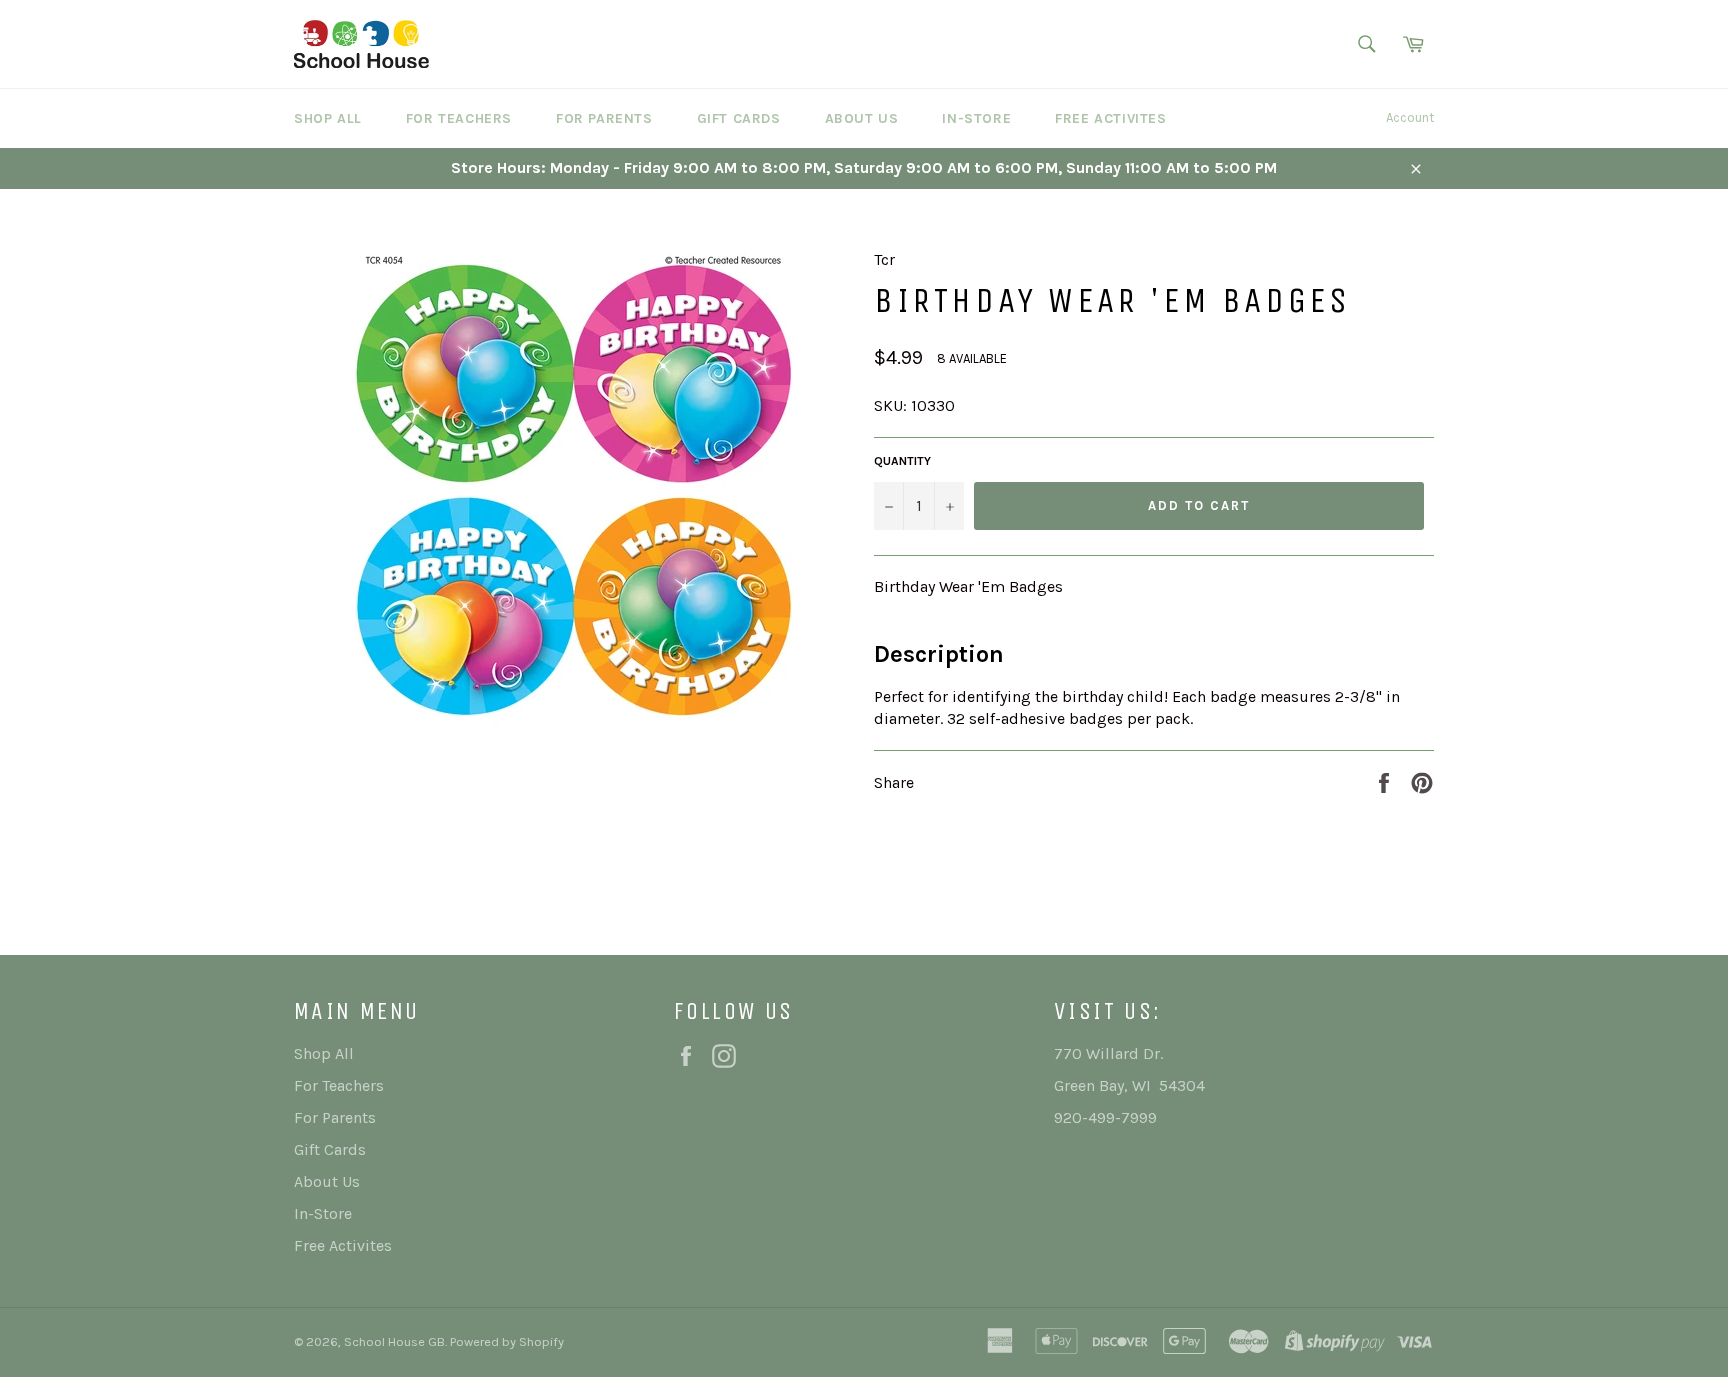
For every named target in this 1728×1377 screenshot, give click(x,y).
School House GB (394, 1341)
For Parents (604, 118)
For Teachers (459, 118)
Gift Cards (739, 118)
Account (1410, 117)
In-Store (976, 118)
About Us (862, 118)
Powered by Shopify (507, 1341)
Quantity (902, 461)
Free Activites (1110, 118)
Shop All (328, 118)
